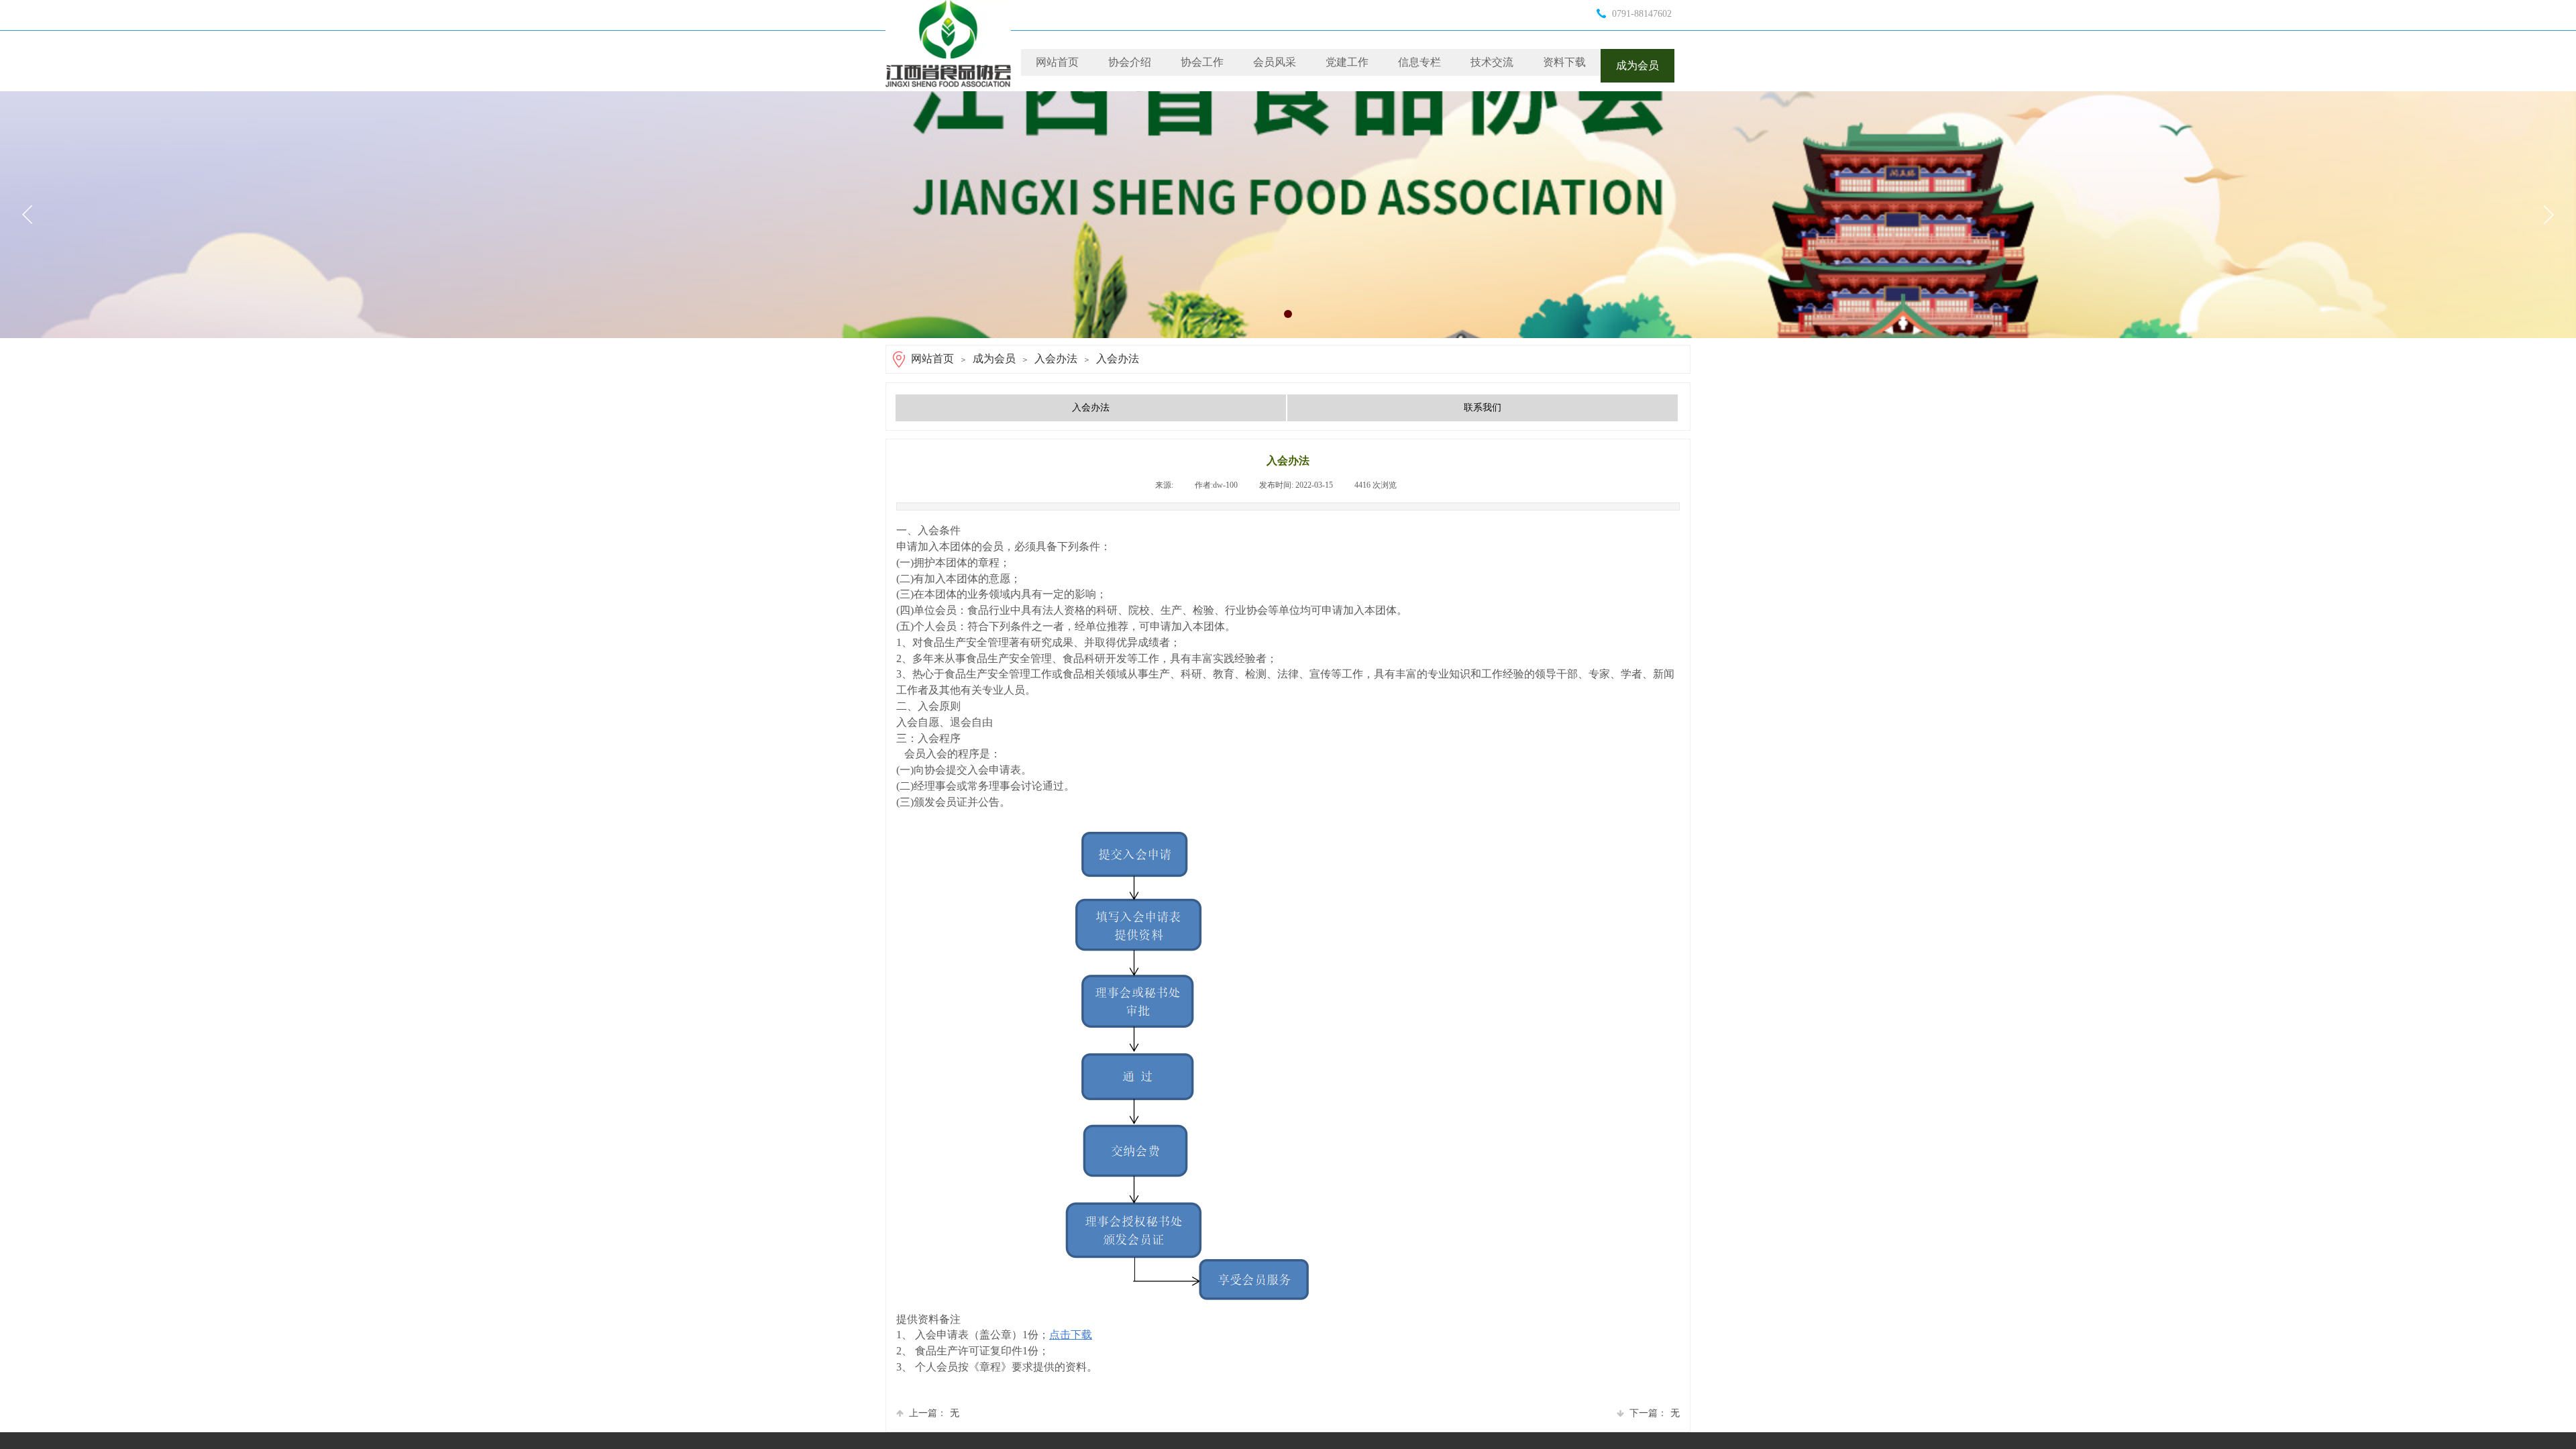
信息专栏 (1419, 62)
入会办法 (1056, 359)
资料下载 (1564, 62)
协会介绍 (1130, 62)
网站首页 (1057, 62)
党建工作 (1347, 62)
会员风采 (1275, 62)
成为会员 (1638, 65)
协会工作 (1202, 62)
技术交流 (1492, 62)
